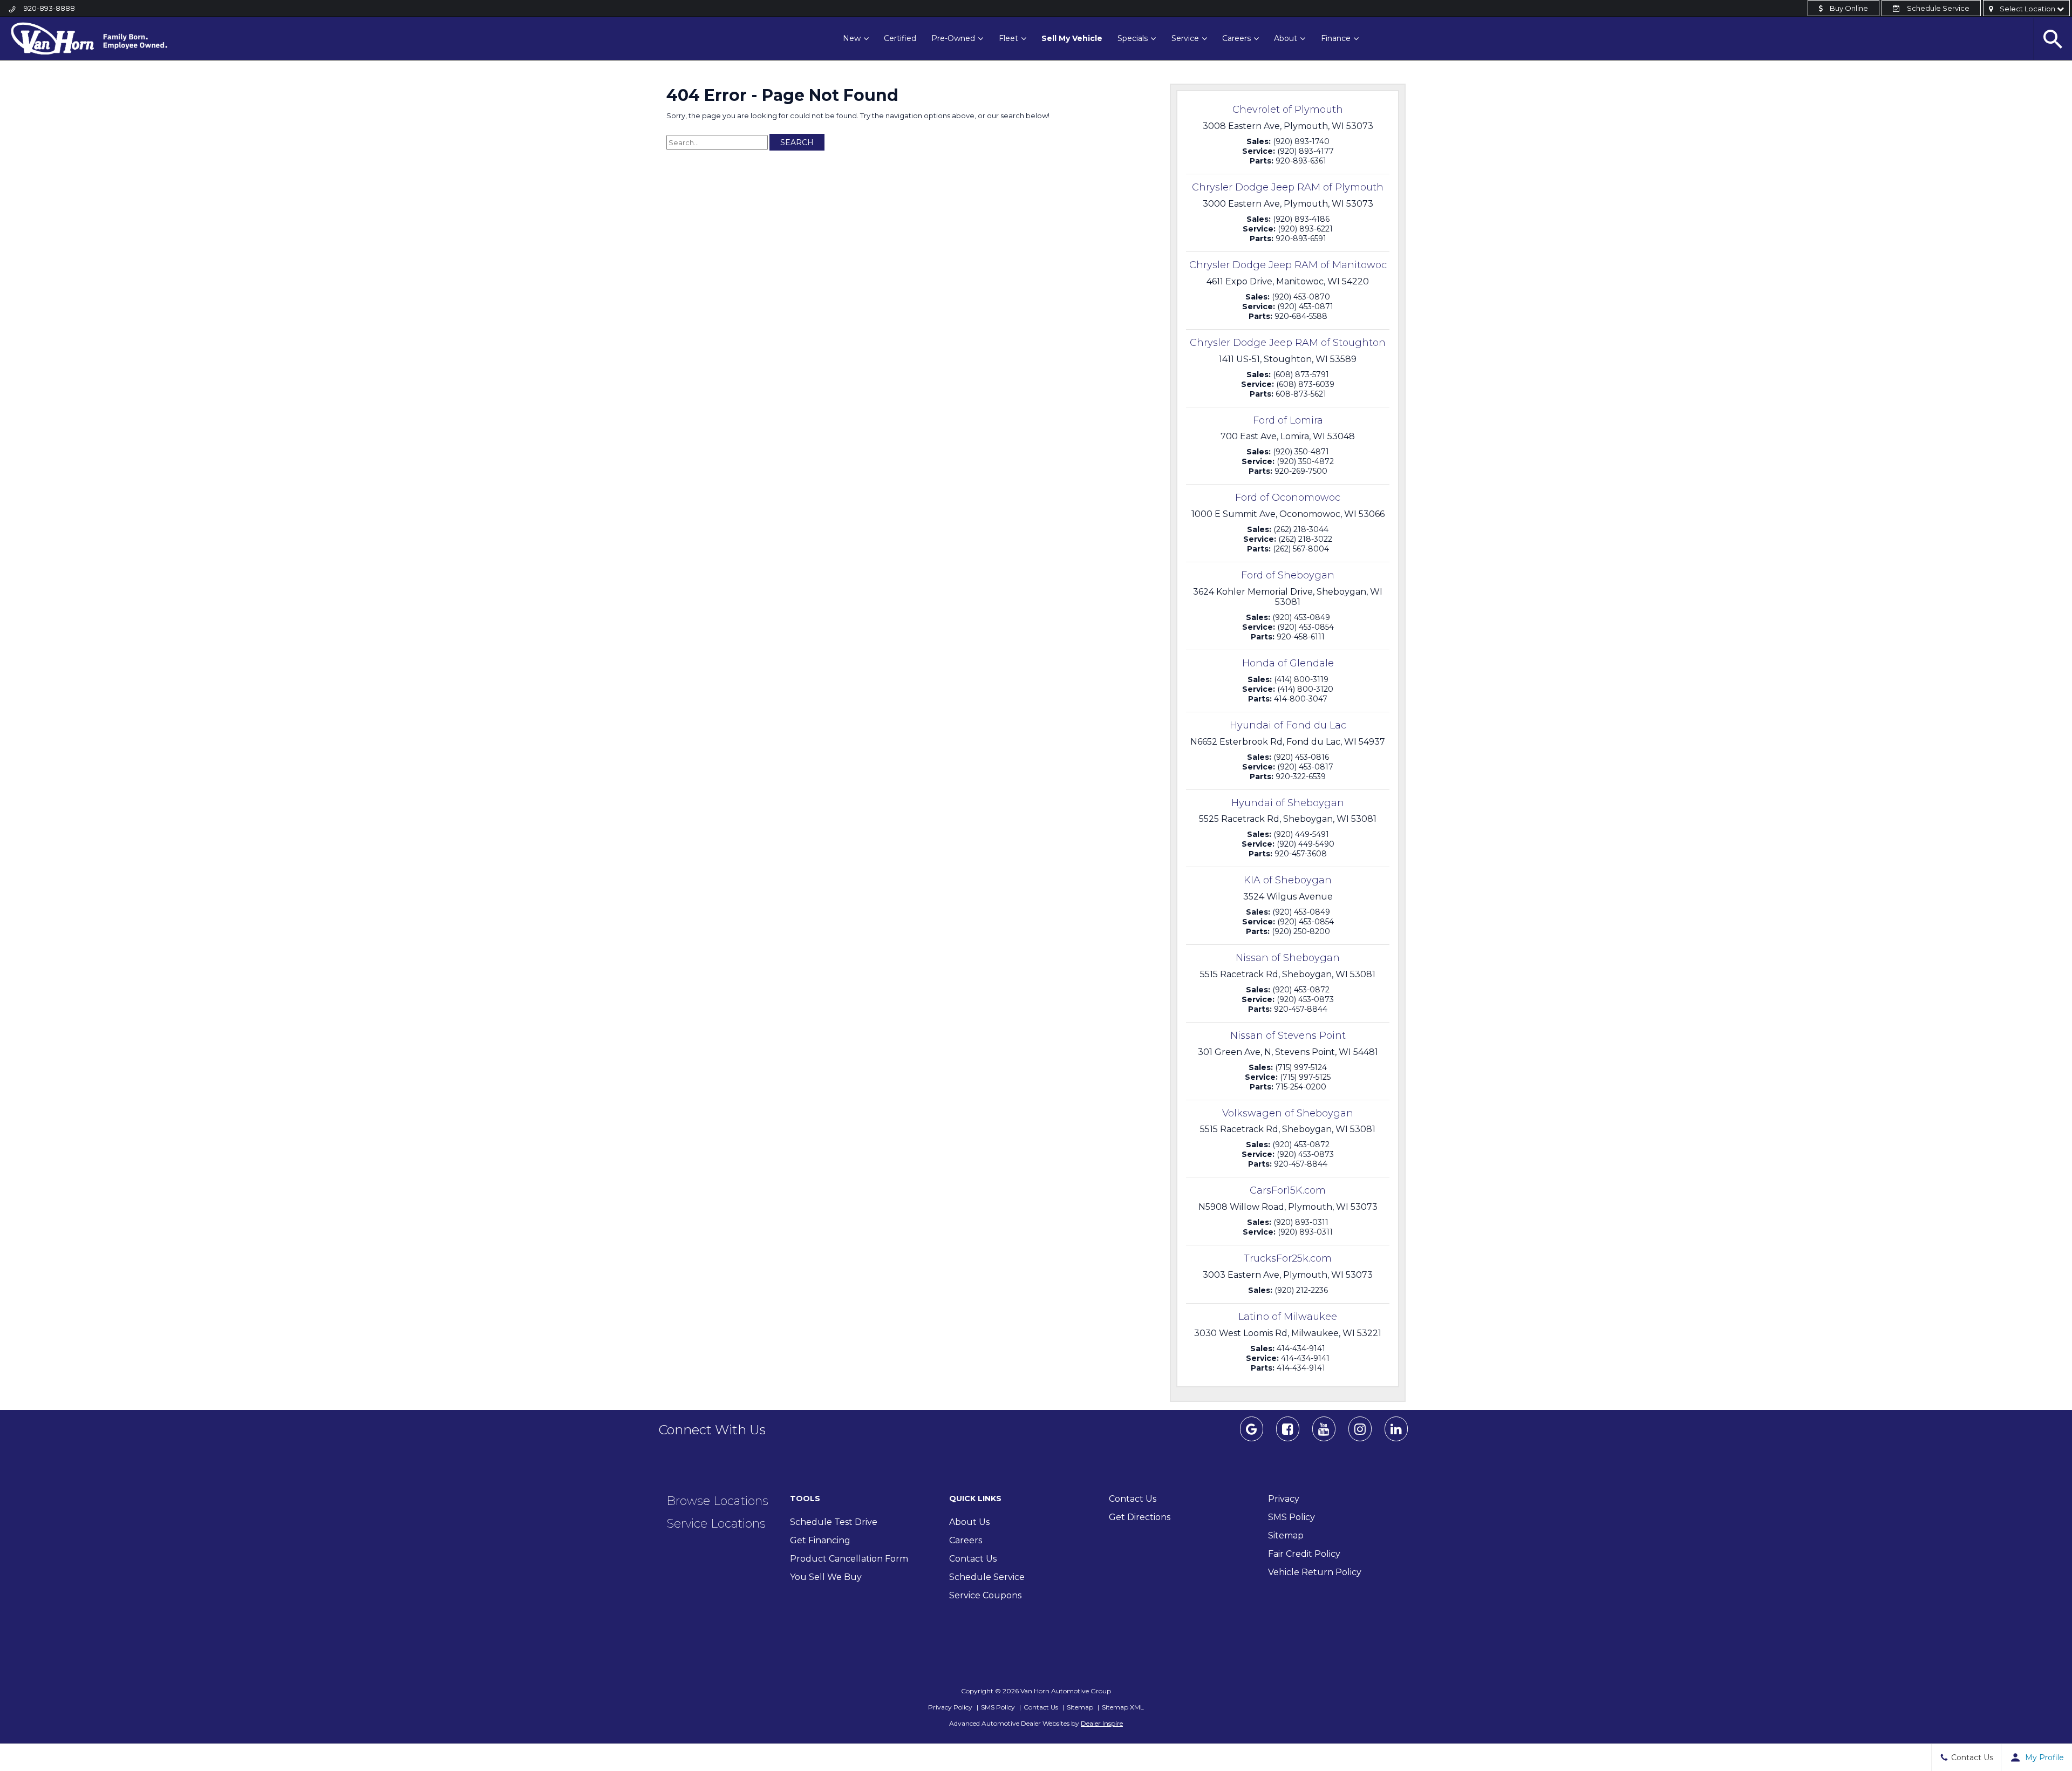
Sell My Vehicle (1072, 38)
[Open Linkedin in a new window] (1396, 1434)
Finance (1336, 38)
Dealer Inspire (1102, 1723)
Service (1185, 38)
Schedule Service (1937, 8)
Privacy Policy (950, 1707)
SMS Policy (1291, 1517)
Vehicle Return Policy (1315, 1572)
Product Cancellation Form (849, 1559)
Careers (1236, 38)
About (1286, 38)
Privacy (1284, 1499)
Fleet (1008, 38)
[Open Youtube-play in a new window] (1324, 1434)
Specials (1133, 38)
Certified (900, 38)
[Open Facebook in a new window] (1287, 1434)
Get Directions (1140, 1517)
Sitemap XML (1123, 1707)
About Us (969, 1522)
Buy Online (1848, 8)
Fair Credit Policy (1304, 1554)
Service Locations (716, 1524)
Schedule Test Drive (834, 1522)
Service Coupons (985, 1595)
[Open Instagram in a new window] (1360, 1434)
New (852, 38)
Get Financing (820, 1540)
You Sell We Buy (826, 1577)
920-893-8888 (49, 8)
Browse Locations (717, 1501)
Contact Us (973, 1559)
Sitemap (1286, 1535)
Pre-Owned (953, 38)
